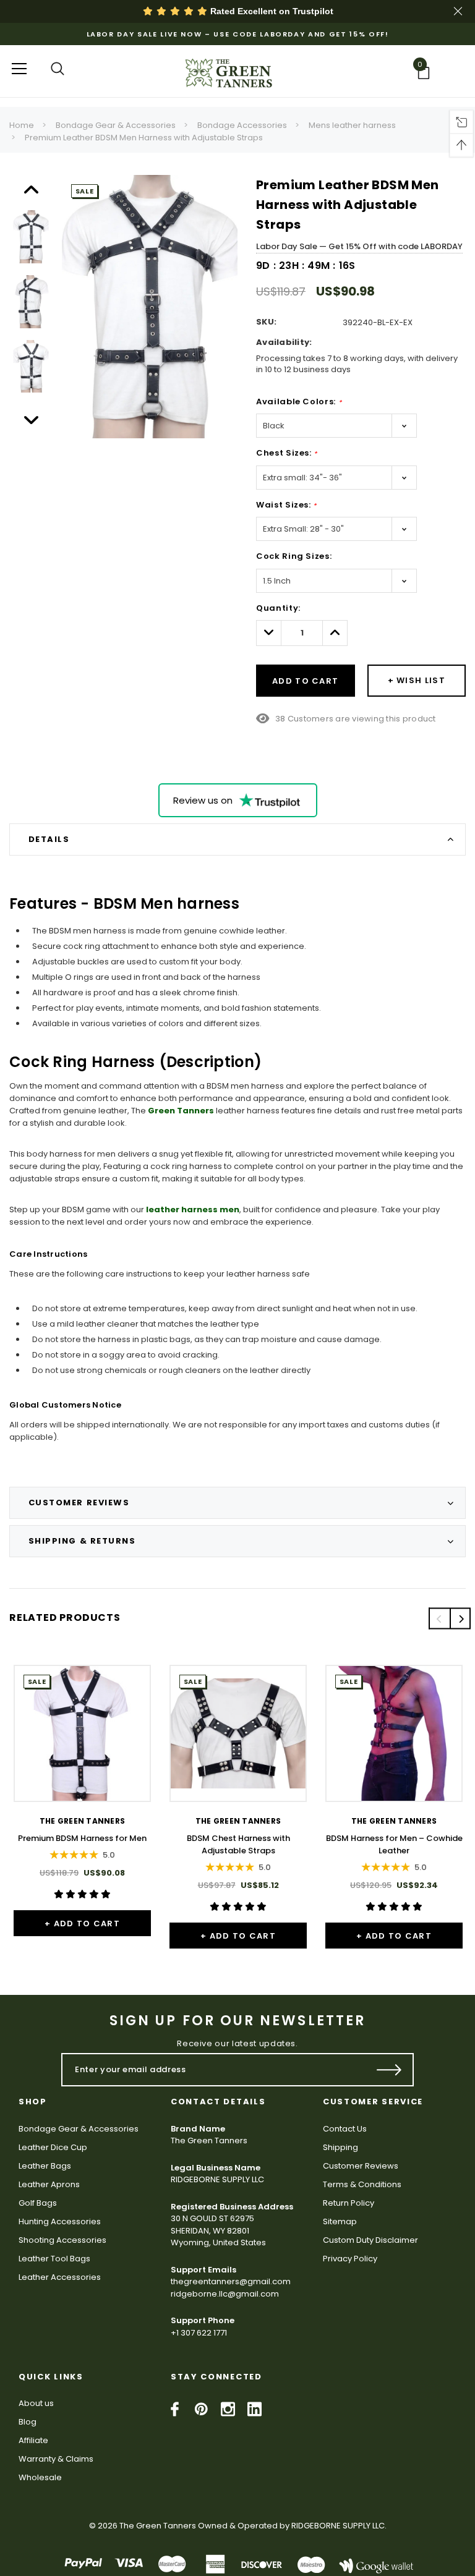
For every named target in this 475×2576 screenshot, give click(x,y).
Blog (28, 2422)
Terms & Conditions (362, 2184)
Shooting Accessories (62, 2240)
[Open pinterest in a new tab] (201, 2409)
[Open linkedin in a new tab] (255, 2409)
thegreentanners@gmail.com (231, 2281)
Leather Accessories (60, 2277)
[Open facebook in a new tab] (175, 2409)
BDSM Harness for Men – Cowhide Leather (394, 1844)
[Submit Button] (389, 2070)
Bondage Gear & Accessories (116, 125)
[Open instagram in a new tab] (228, 2409)
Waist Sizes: (286, 505)
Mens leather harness (352, 125)
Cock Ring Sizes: (294, 556)
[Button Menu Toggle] (19, 68)
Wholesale (40, 2477)
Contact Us (345, 2129)
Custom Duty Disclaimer (370, 2240)
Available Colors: (299, 402)
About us (36, 2403)
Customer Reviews (361, 2166)
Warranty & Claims (56, 2459)
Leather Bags (45, 2166)
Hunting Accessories (60, 2221)
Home (22, 125)
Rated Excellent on (271, 11)
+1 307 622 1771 (199, 2333)
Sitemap (340, 2221)
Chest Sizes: (287, 453)
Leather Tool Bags (54, 2259)
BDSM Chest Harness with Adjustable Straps (238, 1844)
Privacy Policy (350, 2259)
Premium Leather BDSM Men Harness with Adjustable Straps (144, 138)
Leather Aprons (49, 2184)
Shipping (340, 2147)
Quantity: (278, 608)
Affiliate (33, 2440)
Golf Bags (38, 2203)
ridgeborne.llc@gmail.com (225, 2294)
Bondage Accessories (242, 125)
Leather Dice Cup (53, 2147)
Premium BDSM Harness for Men (82, 1838)
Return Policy (349, 2203)
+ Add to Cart (82, 1923)
